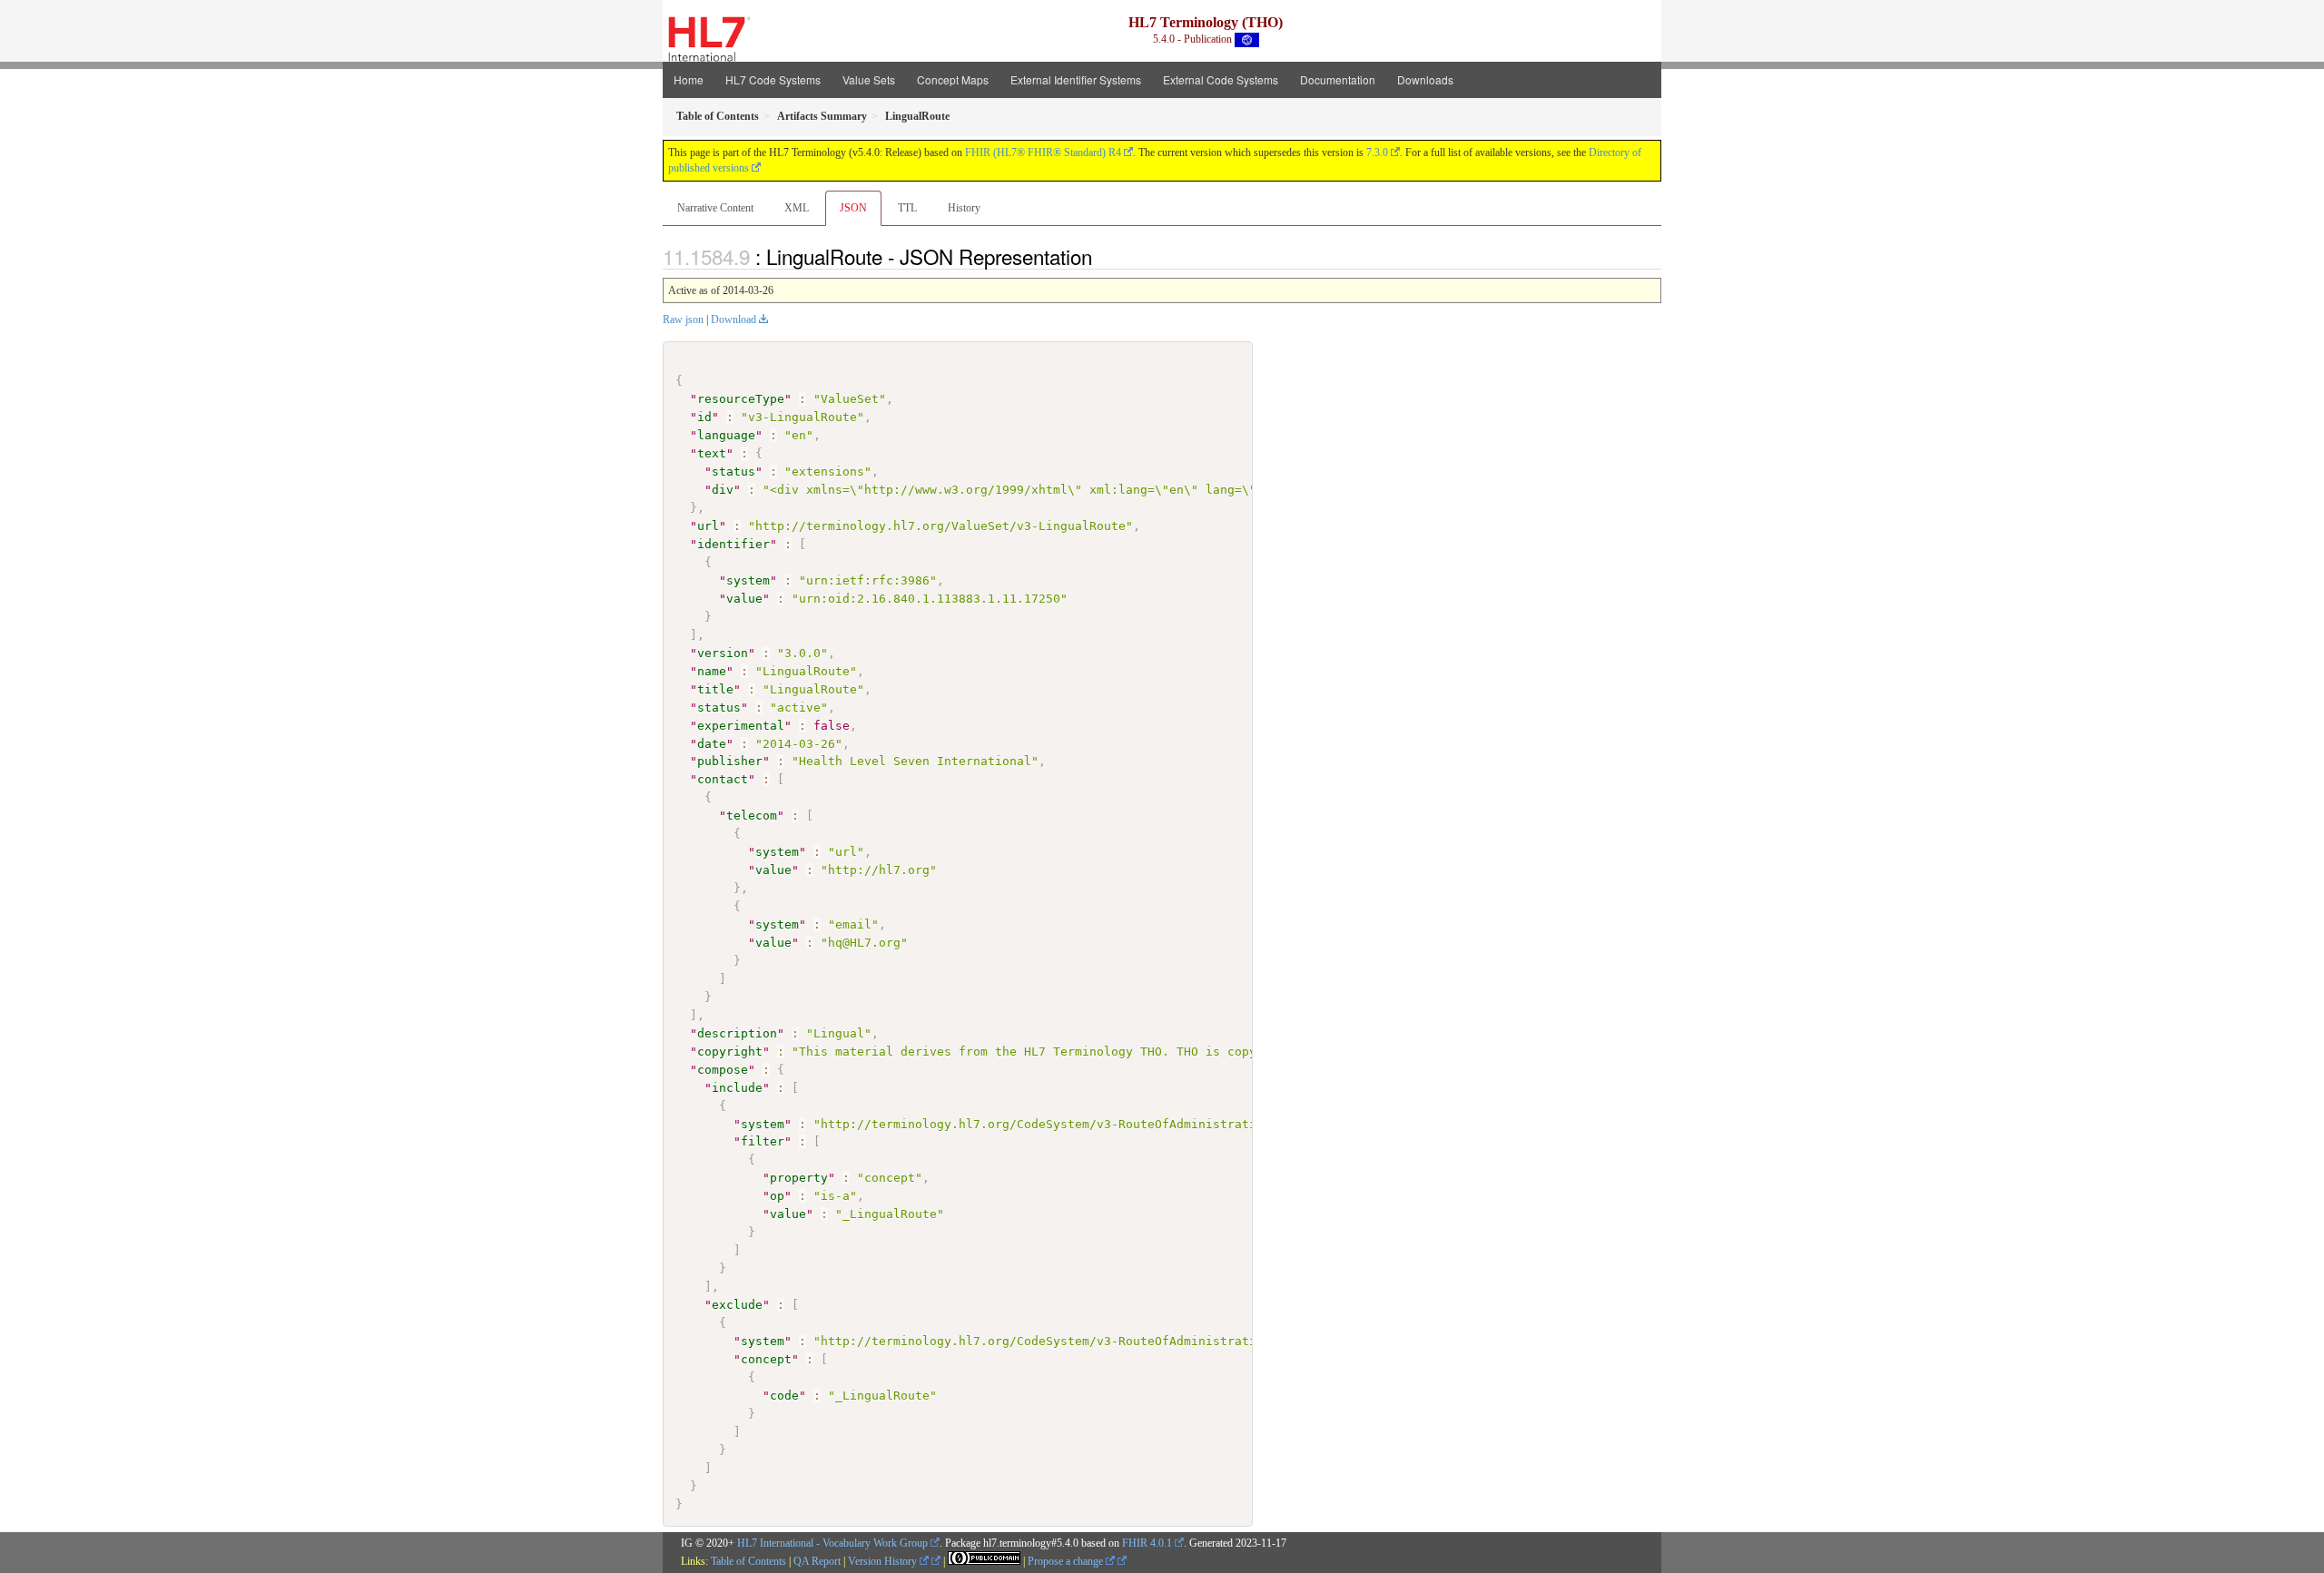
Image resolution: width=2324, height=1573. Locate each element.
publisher (730, 761)
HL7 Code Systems (773, 79)
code (784, 1396)
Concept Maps (953, 79)
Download (734, 320)
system (748, 580)
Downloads (1425, 79)
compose (723, 1070)
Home (689, 79)
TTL (907, 208)
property (799, 1178)
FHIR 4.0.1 (1147, 1543)
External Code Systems (1221, 79)
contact (723, 779)
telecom (752, 816)
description (737, 1033)
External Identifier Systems (1076, 79)
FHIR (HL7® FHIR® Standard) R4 (1043, 152)
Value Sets (869, 79)
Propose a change (1067, 1561)
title (715, 689)
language (726, 435)
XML (797, 208)
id (704, 417)
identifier (734, 544)
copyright (730, 1052)
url (708, 526)
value (744, 599)
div (723, 490)
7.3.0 (1377, 152)
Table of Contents (748, 1561)
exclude (737, 1305)
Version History (884, 1561)
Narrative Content (715, 208)
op (777, 1196)
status (734, 472)
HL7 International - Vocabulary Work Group (832, 1543)
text (712, 453)
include (737, 1088)
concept (766, 1359)
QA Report (817, 1561)
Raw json (683, 320)
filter (763, 1141)
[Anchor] (1102, 256)
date (712, 744)
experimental (741, 726)
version (723, 653)
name (712, 671)
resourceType (741, 399)
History (964, 208)
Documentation (1338, 79)
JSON (853, 208)
